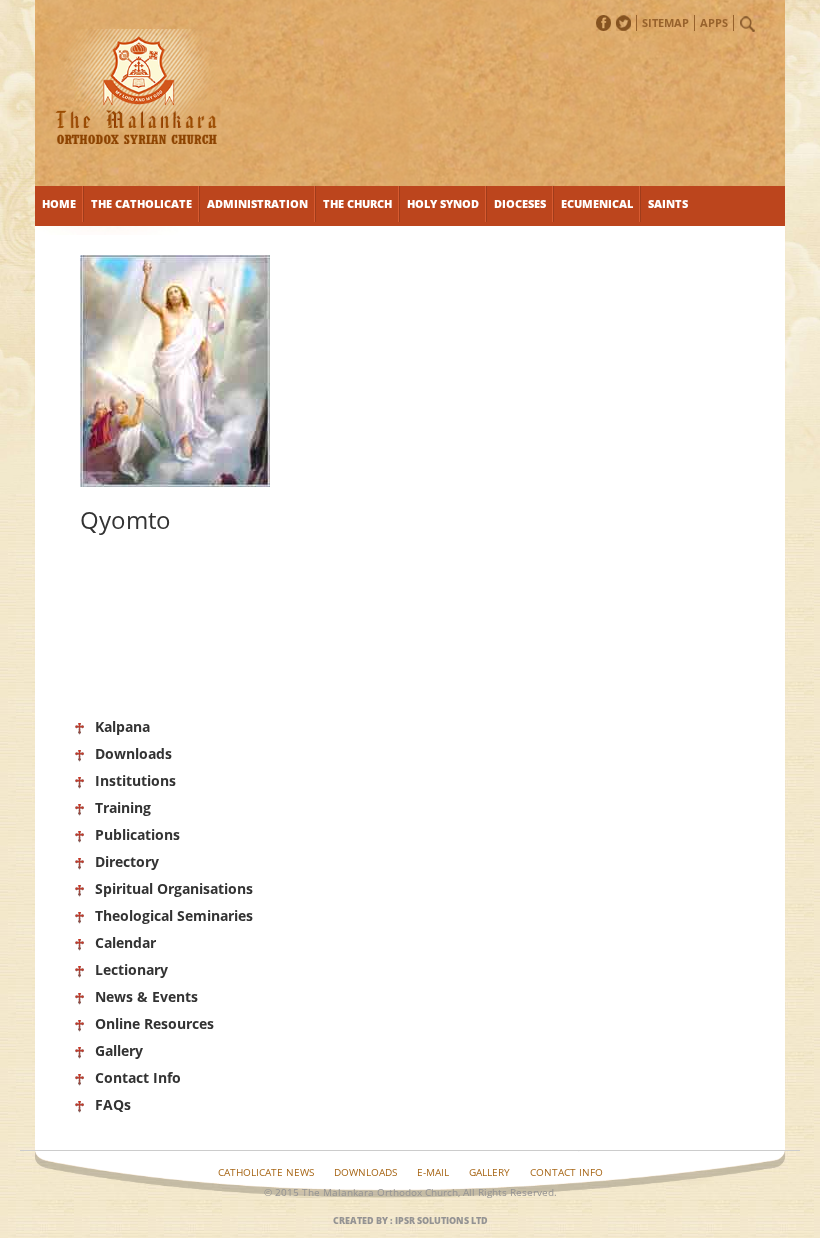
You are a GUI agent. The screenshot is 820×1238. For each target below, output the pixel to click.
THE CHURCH (357, 203)
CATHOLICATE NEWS (266, 1172)
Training (123, 807)
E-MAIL (433, 1172)
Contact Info (138, 1077)
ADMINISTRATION (257, 203)
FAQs (113, 1104)
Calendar (125, 942)
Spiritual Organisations (174, 888)
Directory (127, 861)
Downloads (133, 753)
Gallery (119, 1050)
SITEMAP (665, 22)
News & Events (146, 996)
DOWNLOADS (365, 1172)
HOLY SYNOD (443, 203)
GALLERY (489, 1172)
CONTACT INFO (566, 1172)
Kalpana (122, 726)
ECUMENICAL (597, 203)
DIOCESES (520, 203)
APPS (714, 22)
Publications (137, 834)
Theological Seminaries (174, 915)
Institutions (135, 780)
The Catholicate (141, 203)
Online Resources (154, 1023)
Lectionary (131, 969)
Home (59, 203)
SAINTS (668, 203)
